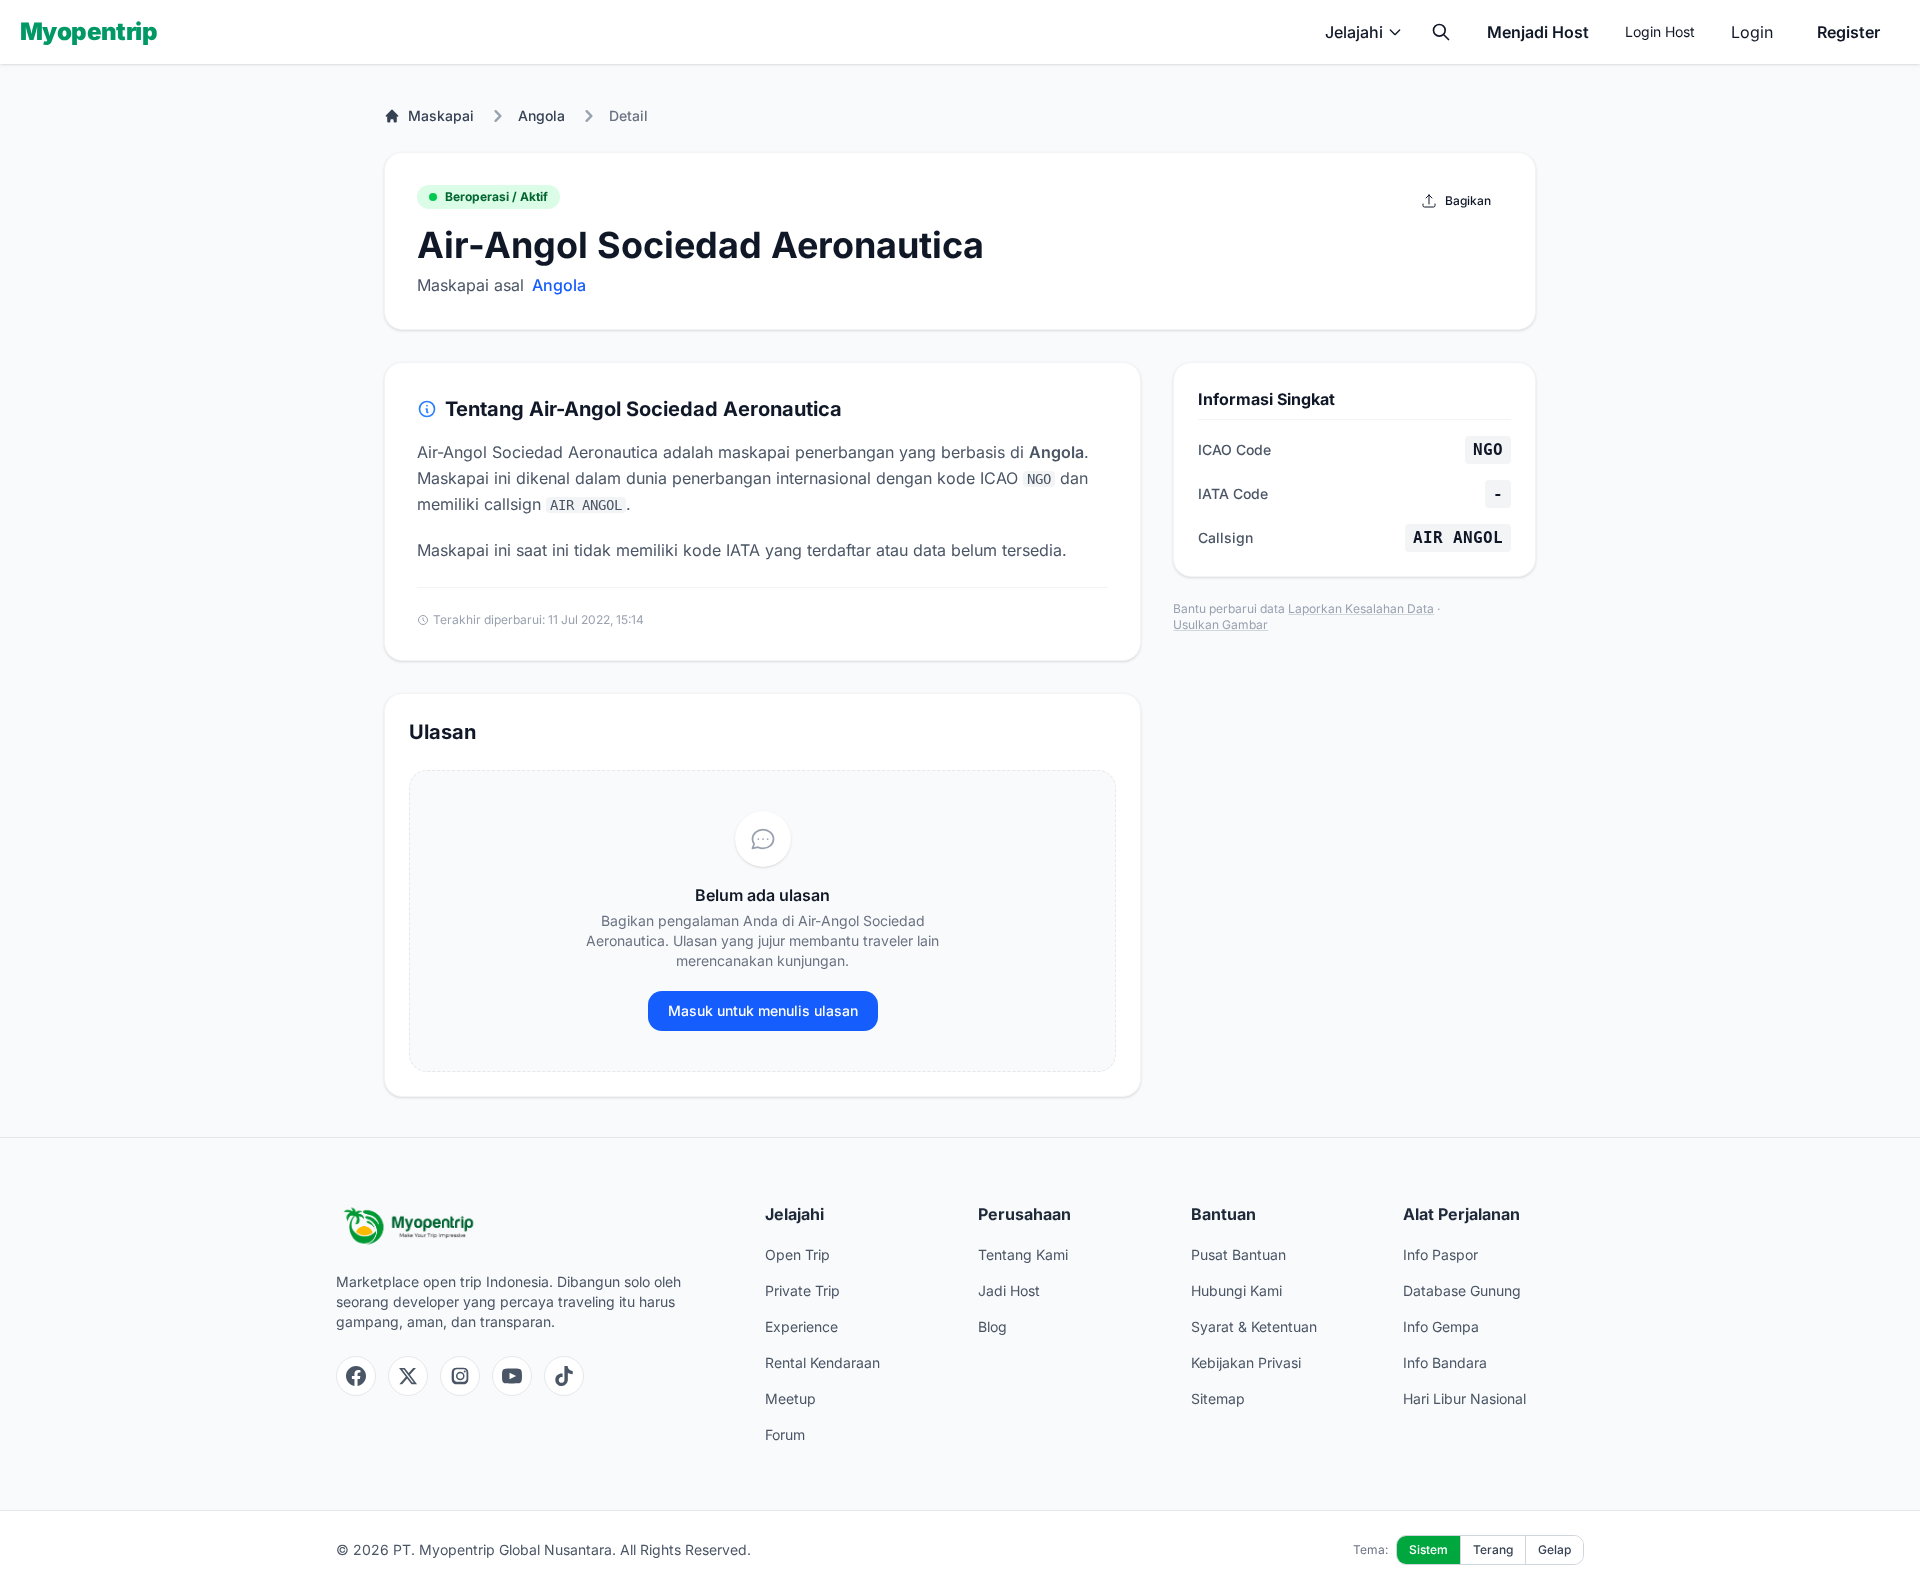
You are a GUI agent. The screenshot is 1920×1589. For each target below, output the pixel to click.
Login (1752, 32)
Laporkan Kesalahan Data (1361, 608)
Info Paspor (1440, 1254)
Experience (801, 1326)
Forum (785, 1434)
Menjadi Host (1538, 32)
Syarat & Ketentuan (1254, 1326)
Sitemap (1218, 1398)
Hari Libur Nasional (1464, 1398)
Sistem (1428, 1549)
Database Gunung (1462, 1290)
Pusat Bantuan (1238, 1254)
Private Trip (802, 1290)
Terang (1493, 1549)
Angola (541, 115)
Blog (992, 1326)
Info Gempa (1441, 1326)
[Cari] (1441, 32)
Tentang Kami (1023, 1254)
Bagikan (1468, 200)
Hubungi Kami (1236, 1290)
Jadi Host (1009, 1290)
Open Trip (797, 1254)
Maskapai (441, 115)
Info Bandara (1445, 1362)
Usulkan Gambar (1220, 624)
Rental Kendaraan (822, 1362)
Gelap (1554, 1549)
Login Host (1660, 31)
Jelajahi (1354, 32)
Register (1848, 32)
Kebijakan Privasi (1246, 1362)
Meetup (790, 1398)
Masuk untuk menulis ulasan (763, 1010)
